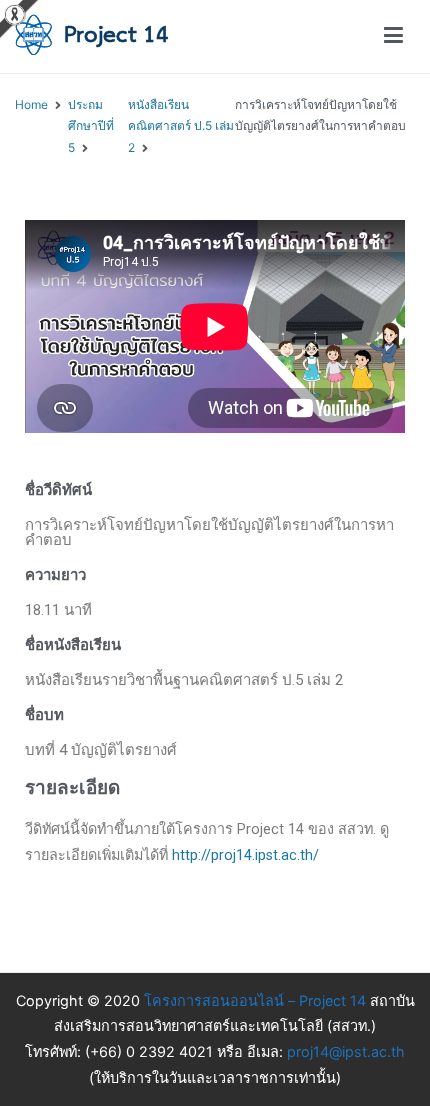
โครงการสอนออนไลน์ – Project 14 (255, 1000)
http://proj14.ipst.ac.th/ (245, 855)
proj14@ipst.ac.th (346, 1051)
